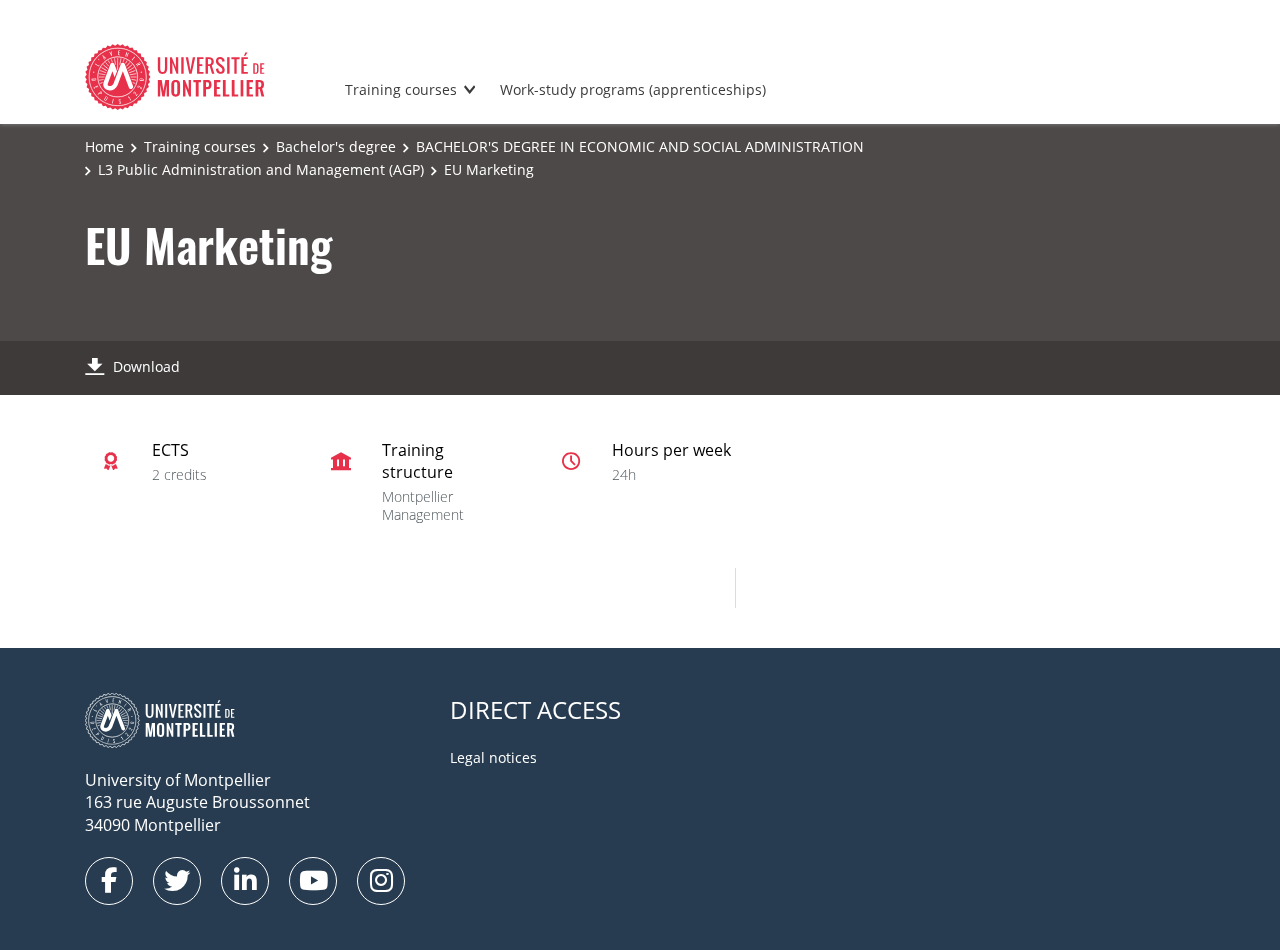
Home (104, 146)
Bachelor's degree (336, 146)
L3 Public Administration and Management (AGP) (261, 169)
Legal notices (493, 757)
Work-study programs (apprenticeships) (633, 89)
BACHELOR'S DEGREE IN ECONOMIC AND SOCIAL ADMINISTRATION (640, 146)
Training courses (401, 89)
